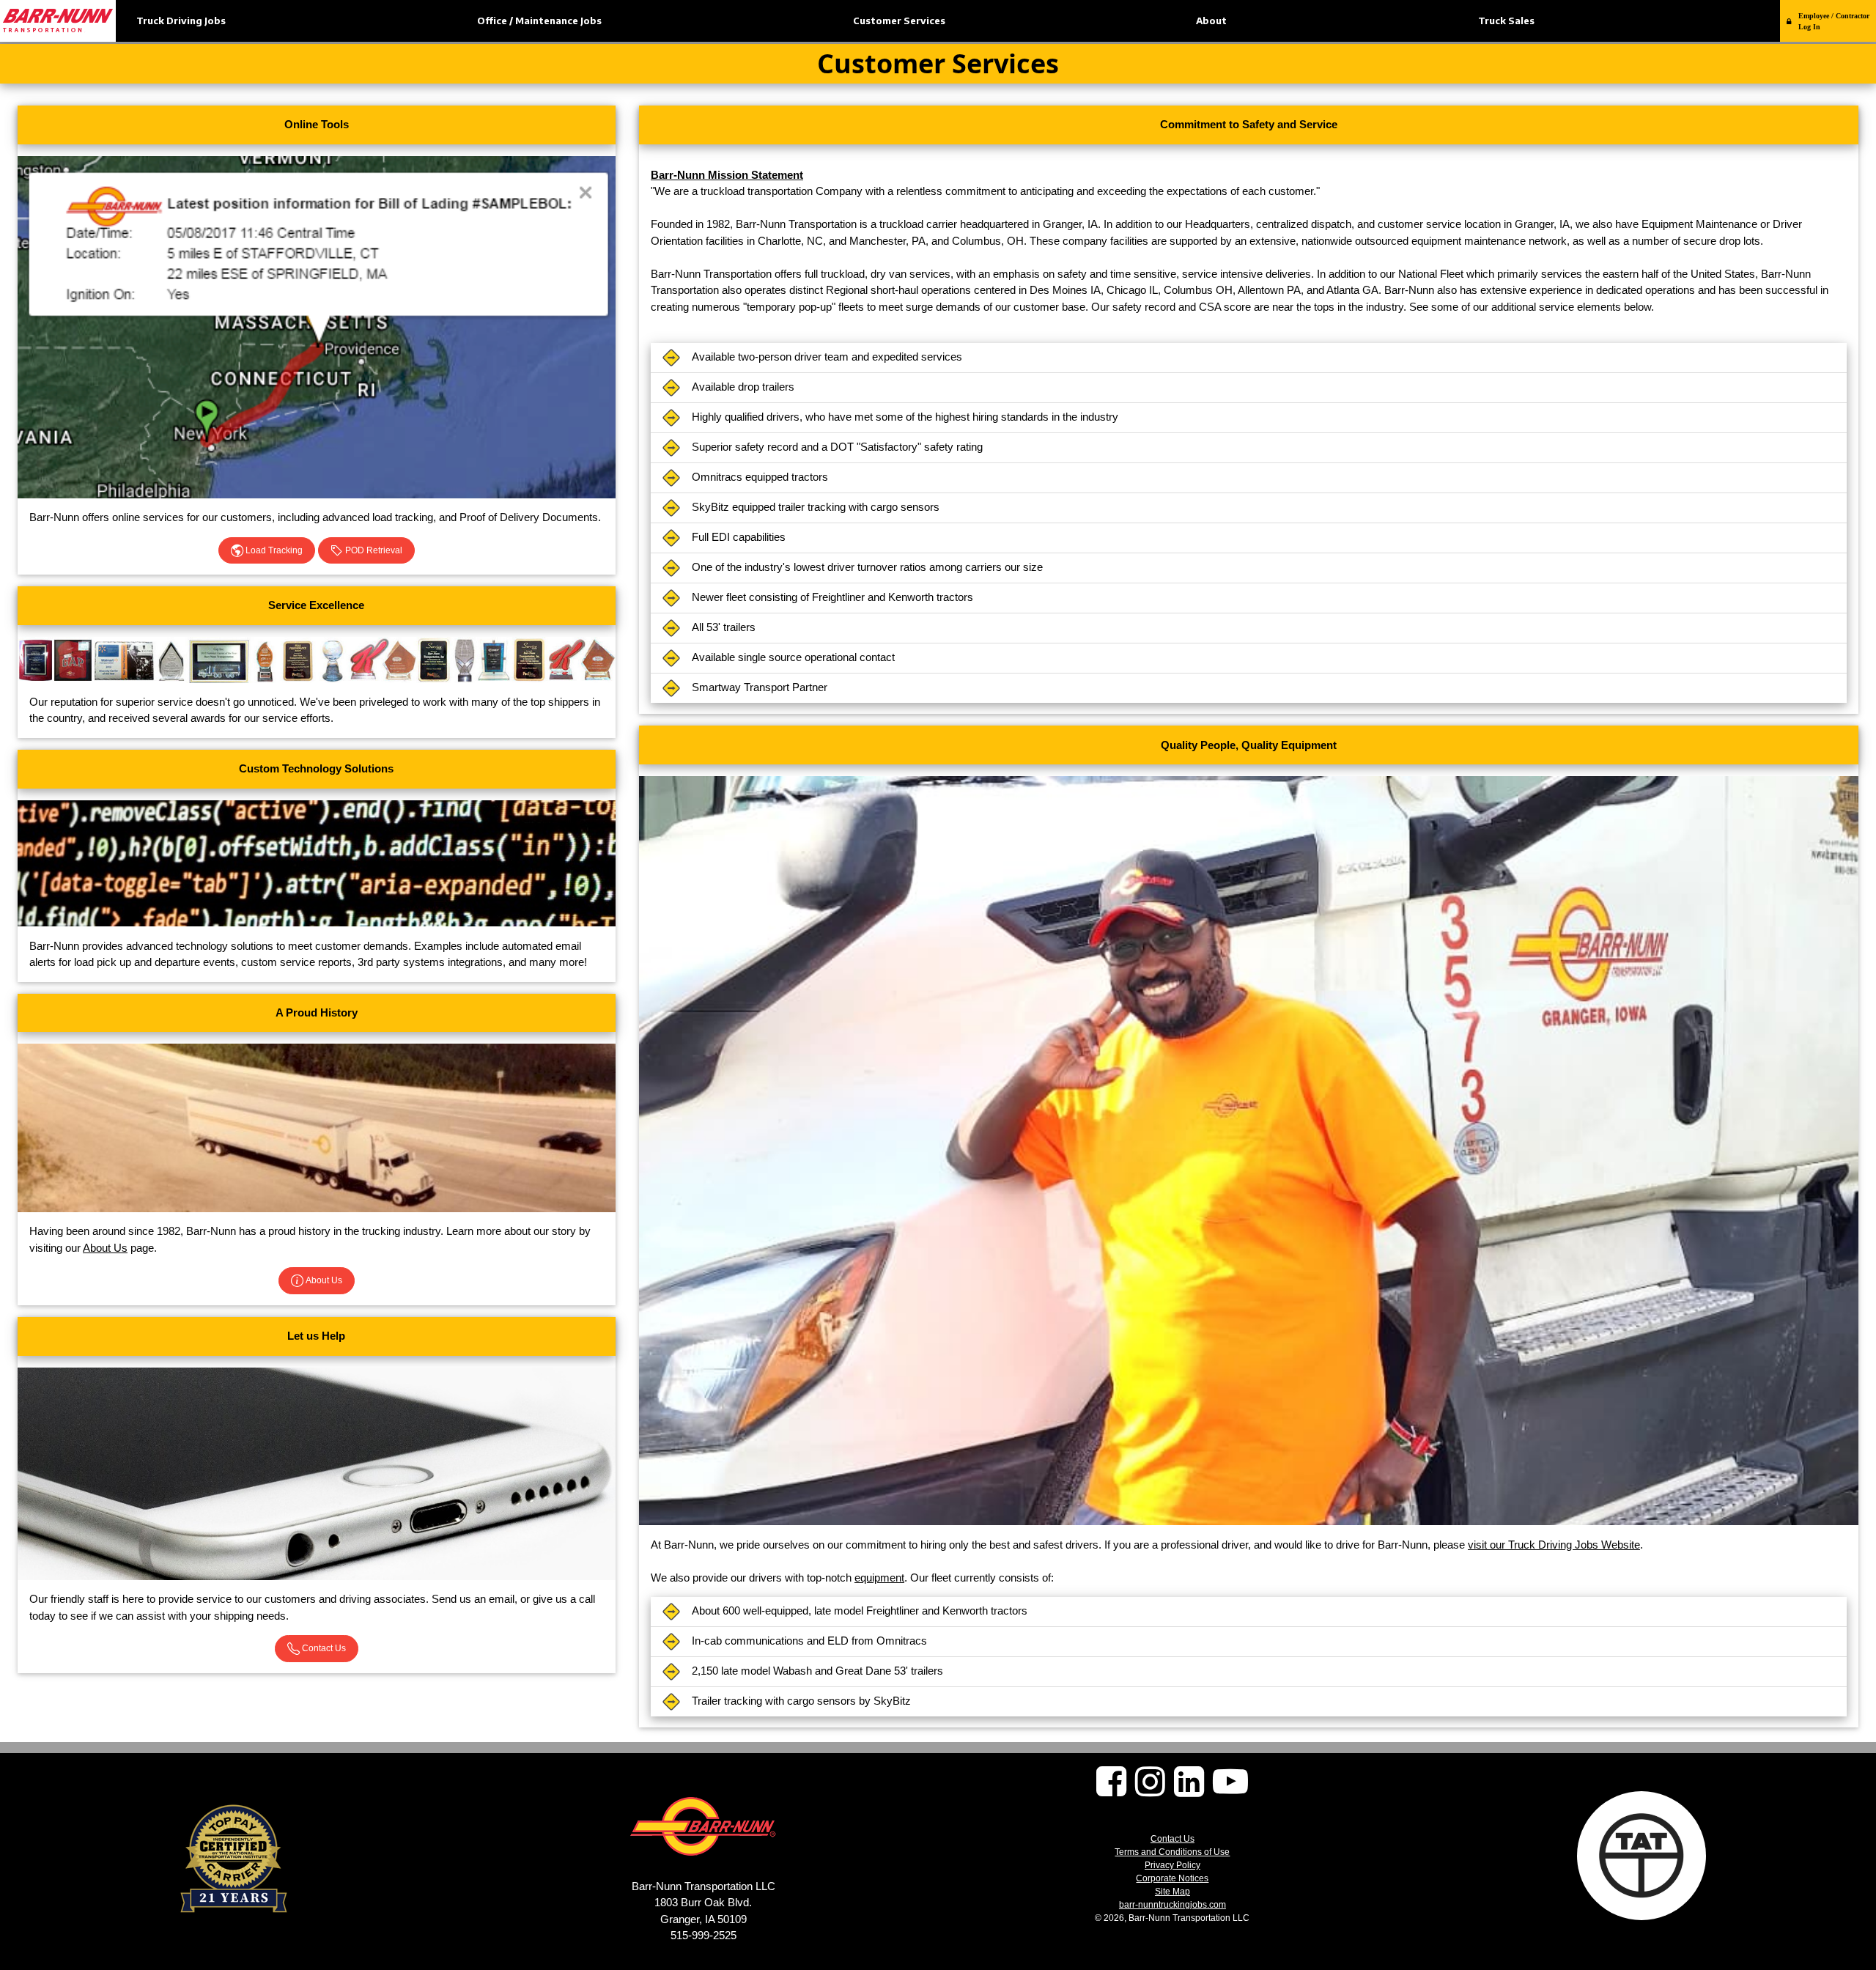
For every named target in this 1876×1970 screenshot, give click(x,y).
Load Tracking (273, 550)
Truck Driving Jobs (181, 21)
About (1211, 21)
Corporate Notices (1172, 1878)
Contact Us (323, 1648)
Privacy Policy (1172, 1865)
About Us (105, 1248)
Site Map (1172, 1892)
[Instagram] (1150, 1790)
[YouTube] (1230, 1790)
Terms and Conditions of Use (1172, 1852)
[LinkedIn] (1189, 1790)
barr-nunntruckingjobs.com (1172, 1905)
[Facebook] (1111, 1790)
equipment (879, 1578)
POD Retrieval (373, 550)
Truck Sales (1506, 21)
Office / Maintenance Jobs (539, 21)
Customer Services (899, 21)
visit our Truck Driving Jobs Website (1554, 1545)
